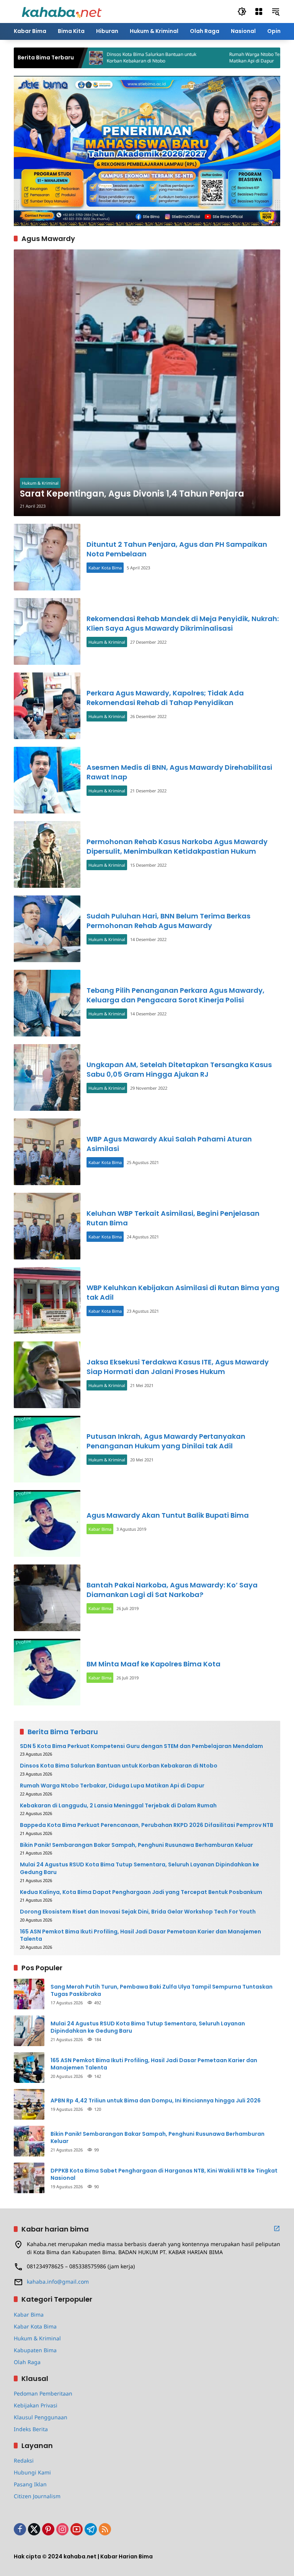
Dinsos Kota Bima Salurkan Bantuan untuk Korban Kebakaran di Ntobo (102, 58)
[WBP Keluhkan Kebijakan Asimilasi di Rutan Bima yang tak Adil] (47, 1300)
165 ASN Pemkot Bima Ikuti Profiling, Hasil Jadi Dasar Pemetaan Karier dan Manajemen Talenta (140, 1936)
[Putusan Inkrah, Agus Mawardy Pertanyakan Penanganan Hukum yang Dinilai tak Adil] (47, 1449)
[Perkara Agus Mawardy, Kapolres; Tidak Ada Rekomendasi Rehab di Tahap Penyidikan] (47, 706)
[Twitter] (34, 2529)
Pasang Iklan (30, 2484)
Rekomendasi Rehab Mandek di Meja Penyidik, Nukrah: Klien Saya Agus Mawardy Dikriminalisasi (183, 623)
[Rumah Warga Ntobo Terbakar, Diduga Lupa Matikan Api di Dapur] (169, 58)
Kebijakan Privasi (36, 2405)
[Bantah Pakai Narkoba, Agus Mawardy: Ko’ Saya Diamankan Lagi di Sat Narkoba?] (47, 1598)
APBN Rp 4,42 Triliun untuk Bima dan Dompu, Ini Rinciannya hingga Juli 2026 (156, 2101)
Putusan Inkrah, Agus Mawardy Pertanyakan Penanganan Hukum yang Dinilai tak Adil (166, 1441)
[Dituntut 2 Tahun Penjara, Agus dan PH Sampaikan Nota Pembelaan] (47, 557)
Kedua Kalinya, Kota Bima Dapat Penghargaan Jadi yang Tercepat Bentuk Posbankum (141, 1892)
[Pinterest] (48, 2529)
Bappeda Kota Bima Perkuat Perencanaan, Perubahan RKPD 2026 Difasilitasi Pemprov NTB (147, 1825)
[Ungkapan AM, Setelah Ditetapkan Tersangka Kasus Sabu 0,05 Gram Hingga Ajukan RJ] (47, 1077)
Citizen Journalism (37, 2496)
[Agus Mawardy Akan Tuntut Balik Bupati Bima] (47, 1523)
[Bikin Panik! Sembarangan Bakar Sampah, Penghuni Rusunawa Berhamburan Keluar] (29, 2141)
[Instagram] (62, 2529)
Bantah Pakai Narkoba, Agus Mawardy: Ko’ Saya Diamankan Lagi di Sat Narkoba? (172, 1590)
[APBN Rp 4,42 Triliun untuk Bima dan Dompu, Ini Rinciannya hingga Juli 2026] (29, 2104)
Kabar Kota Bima (105, 568)
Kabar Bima (100, 1529)
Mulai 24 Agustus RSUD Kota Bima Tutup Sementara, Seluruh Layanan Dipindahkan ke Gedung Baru (140, 1868)
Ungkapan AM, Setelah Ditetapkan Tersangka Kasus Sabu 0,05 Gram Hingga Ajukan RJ (179, 1069)
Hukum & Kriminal (40, 483)
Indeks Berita (31, 2429)
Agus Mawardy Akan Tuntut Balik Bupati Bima (168, 1515)
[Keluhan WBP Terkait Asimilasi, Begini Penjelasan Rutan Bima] (47, 1226)
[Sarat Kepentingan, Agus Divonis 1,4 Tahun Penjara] (147, 383)
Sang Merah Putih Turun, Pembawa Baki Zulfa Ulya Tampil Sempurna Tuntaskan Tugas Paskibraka (162, 1991)
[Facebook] (20, 2529)
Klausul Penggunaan (41, 2417)
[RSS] (105, 2529)
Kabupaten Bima (35, 2350)
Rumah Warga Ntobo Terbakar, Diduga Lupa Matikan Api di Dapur (226, 58)
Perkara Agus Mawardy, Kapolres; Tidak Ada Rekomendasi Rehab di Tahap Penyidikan (165, 698)
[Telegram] (91, 2529)
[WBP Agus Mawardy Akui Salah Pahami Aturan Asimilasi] (47, 1152)
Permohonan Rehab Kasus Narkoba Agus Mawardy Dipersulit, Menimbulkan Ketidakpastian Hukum (177, 846)
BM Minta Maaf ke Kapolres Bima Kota (154, 1664)
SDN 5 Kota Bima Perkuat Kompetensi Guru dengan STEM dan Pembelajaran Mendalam (141, 1746)
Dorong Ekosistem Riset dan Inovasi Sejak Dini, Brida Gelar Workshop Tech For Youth (138, 1912)
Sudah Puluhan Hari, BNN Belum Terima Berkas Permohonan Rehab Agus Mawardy (168, 921)
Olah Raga (27, 2362)
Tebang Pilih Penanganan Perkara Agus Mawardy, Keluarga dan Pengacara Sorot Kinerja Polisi (176, 995)
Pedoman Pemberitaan (43, 2393)
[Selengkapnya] (277, 2228)
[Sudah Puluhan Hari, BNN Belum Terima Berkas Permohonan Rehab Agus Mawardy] (47, 929)
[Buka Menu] (259, 11)
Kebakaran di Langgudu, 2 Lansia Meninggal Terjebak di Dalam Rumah (118, 1806)
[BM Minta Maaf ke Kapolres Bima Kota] (47, 1672)
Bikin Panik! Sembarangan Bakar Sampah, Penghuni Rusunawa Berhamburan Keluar (136, 1845)
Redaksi (24, 2460)
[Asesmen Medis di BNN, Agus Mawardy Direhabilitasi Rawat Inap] (47, 780)
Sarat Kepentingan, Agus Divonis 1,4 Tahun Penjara (132, 494)
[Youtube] (77, 2529)
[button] (242, 11)
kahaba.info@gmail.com (58, 2282)
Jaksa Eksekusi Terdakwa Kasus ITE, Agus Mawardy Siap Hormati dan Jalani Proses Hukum (178, 1367)
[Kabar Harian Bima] (62, 11)
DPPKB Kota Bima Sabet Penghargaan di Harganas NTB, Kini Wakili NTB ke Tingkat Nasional (164, 2175)
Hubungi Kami (32, 2472)
